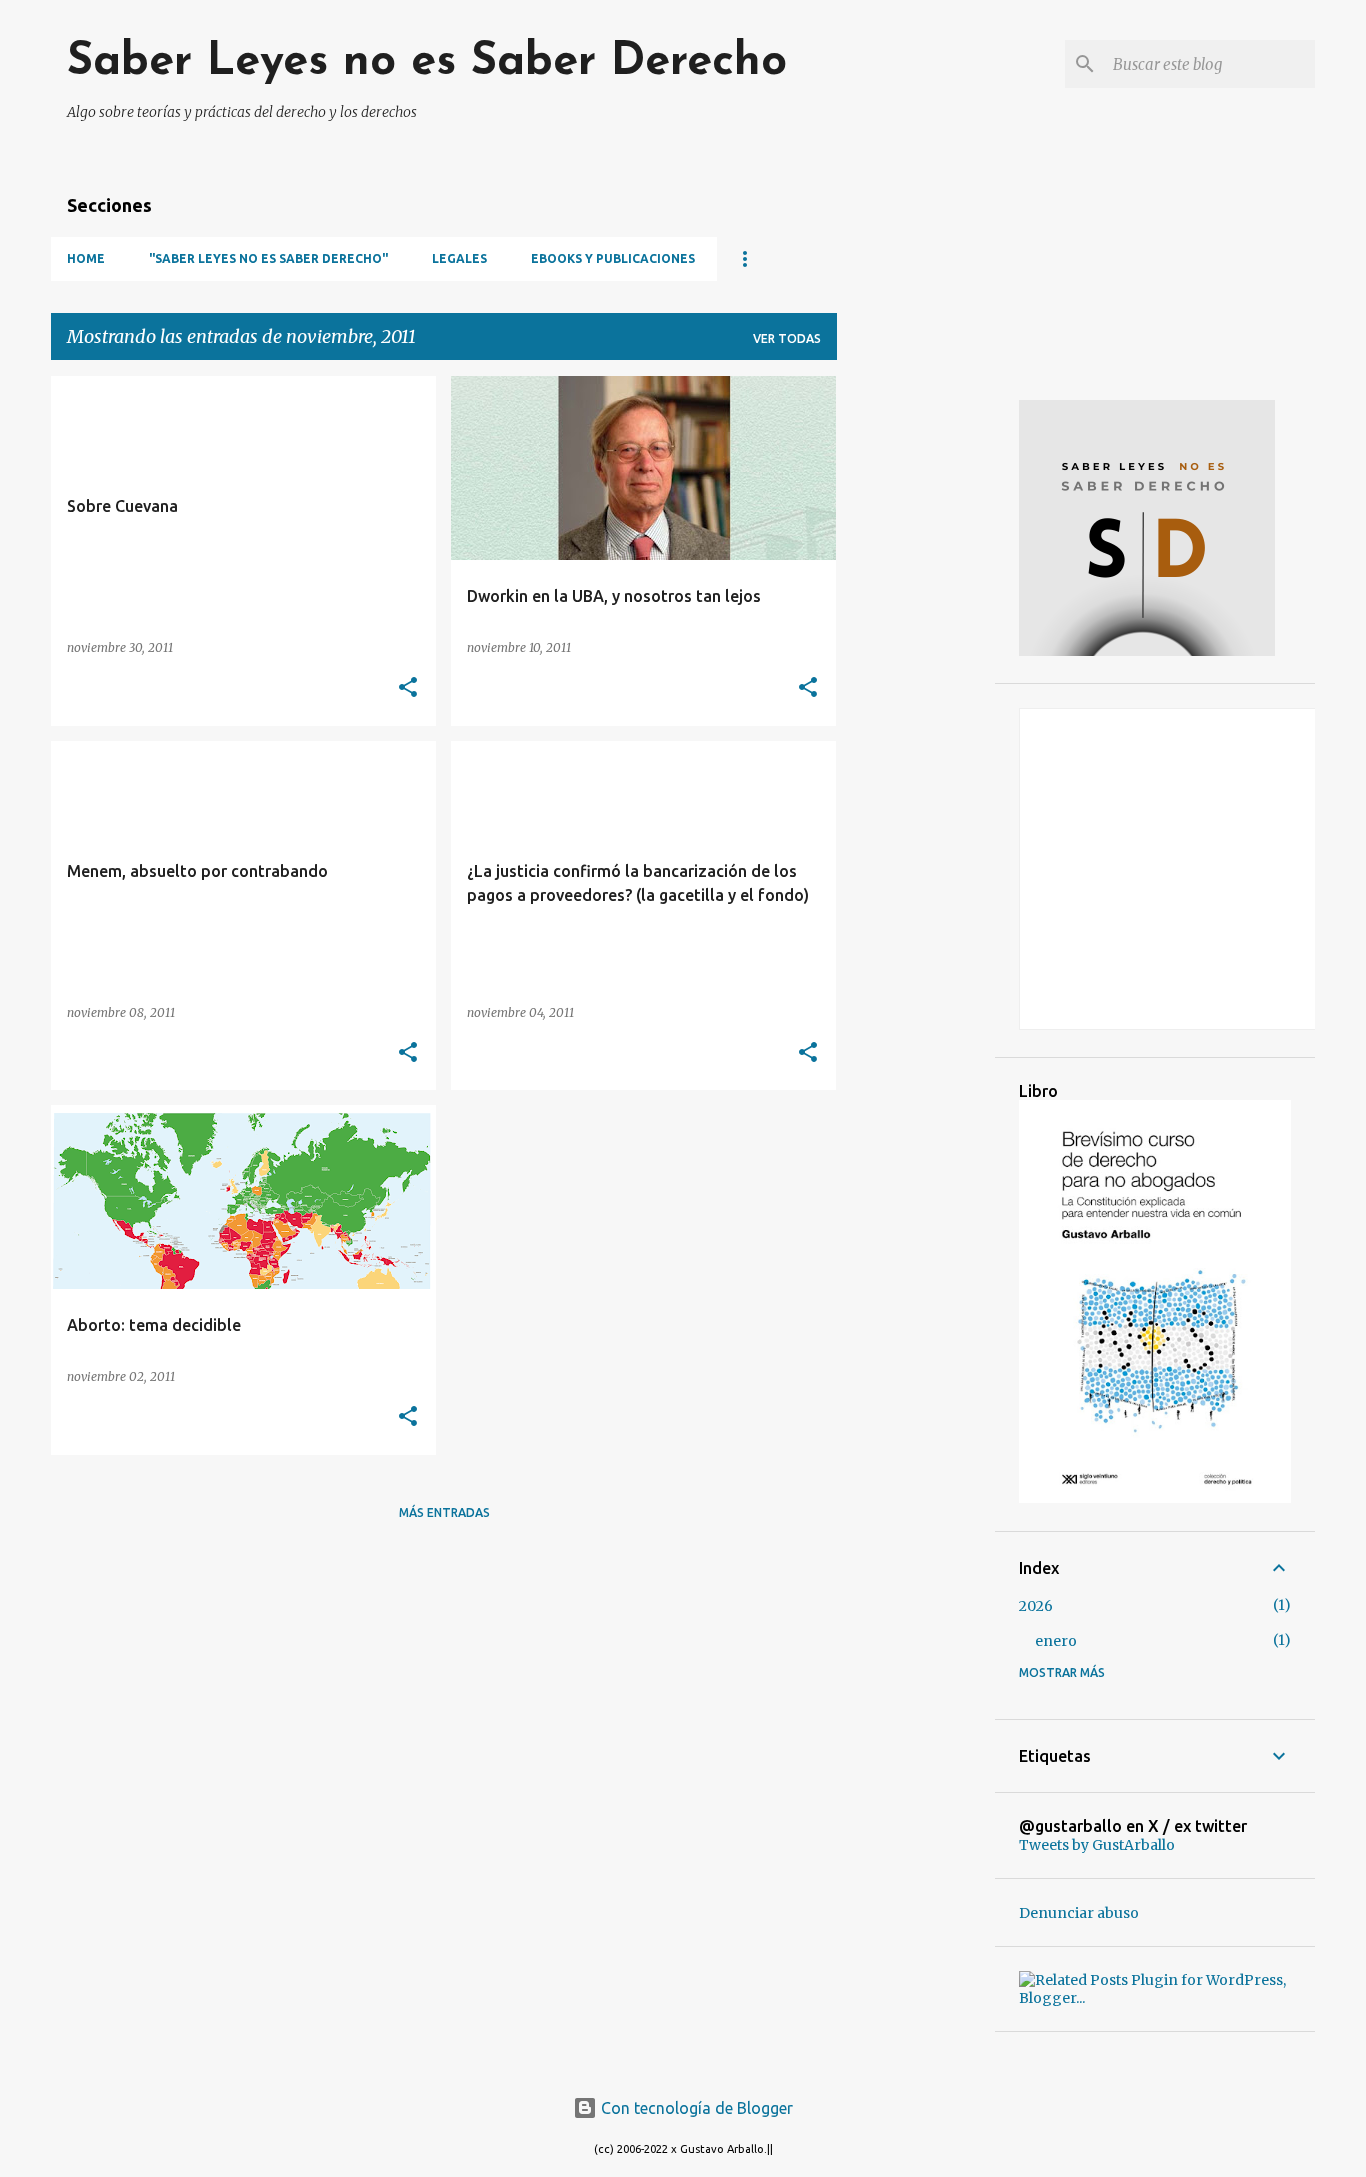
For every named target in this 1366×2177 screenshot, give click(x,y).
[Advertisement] (916, 676)
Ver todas (787, 338)
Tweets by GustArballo (1097, 1845)
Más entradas (444, 1512)
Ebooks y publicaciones (613, 258)
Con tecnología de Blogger (695, 2108)
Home (86, 258)
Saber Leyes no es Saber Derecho (427, 62)
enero (1056, 1641)
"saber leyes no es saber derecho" (268, 258)
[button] (408, 688)
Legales (459, 258)
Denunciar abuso (1079, 1913)
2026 (1036, 1606)
